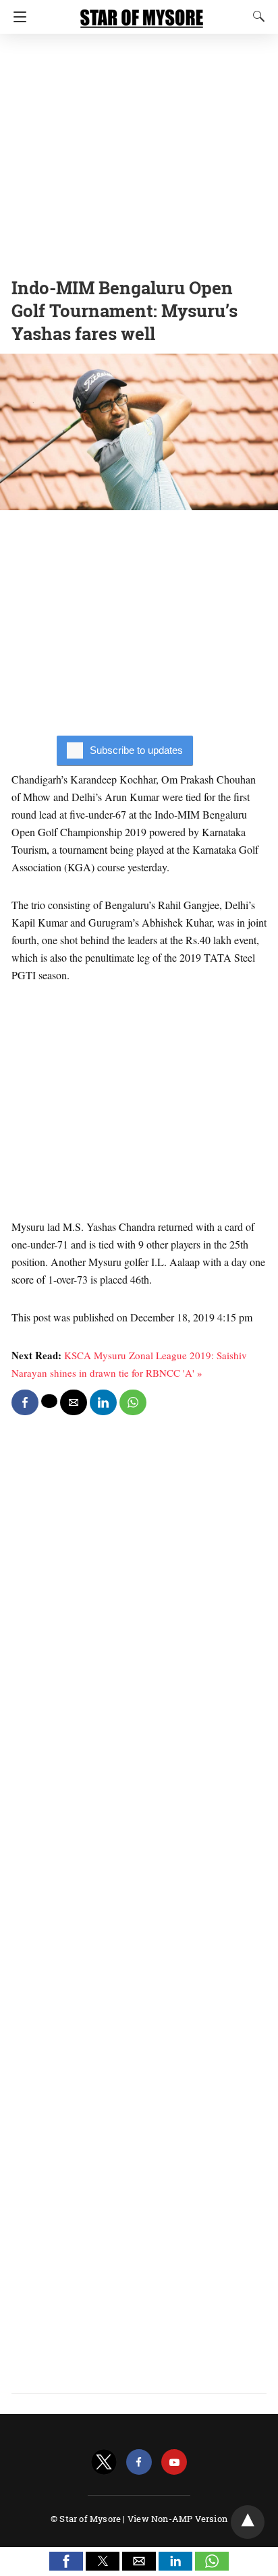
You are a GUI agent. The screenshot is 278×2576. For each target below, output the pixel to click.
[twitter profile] (104, 2462)
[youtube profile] (174, 2462)
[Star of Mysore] (142, 12)
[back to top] (248, 2522)
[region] (139, 152)
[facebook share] (25, 1402)
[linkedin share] (103, 1402)
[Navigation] (17, 17)
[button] (66, 2561)
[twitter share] (49, 1401)
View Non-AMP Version (177, 2519)
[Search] (256, 16)
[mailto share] (74, 1402)
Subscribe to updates (136, 750)
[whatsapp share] (133, 1402)
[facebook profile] (139, 2462)
